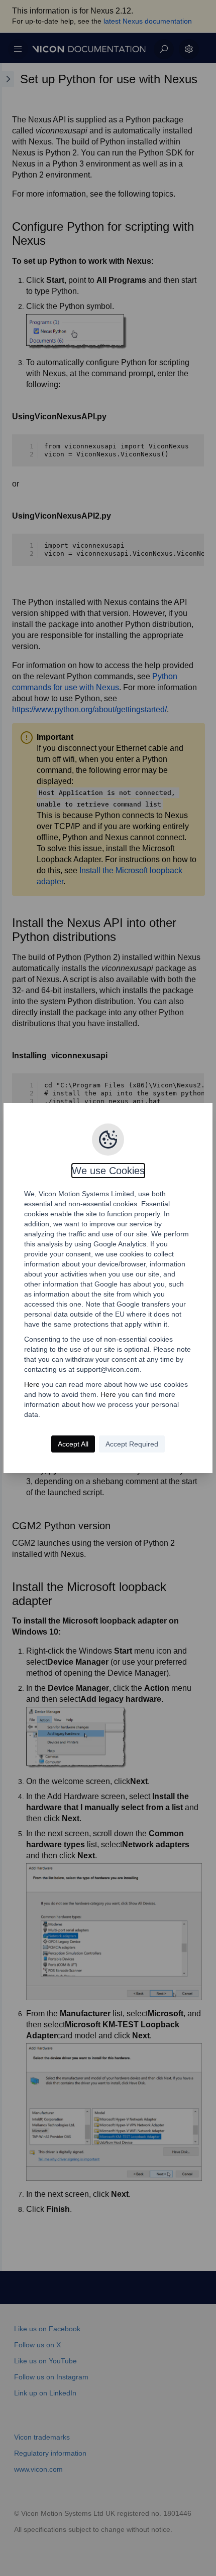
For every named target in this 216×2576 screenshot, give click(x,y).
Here (32, 1384)
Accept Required (132, 1444)
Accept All (73, 1444)
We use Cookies (108, 1171)
